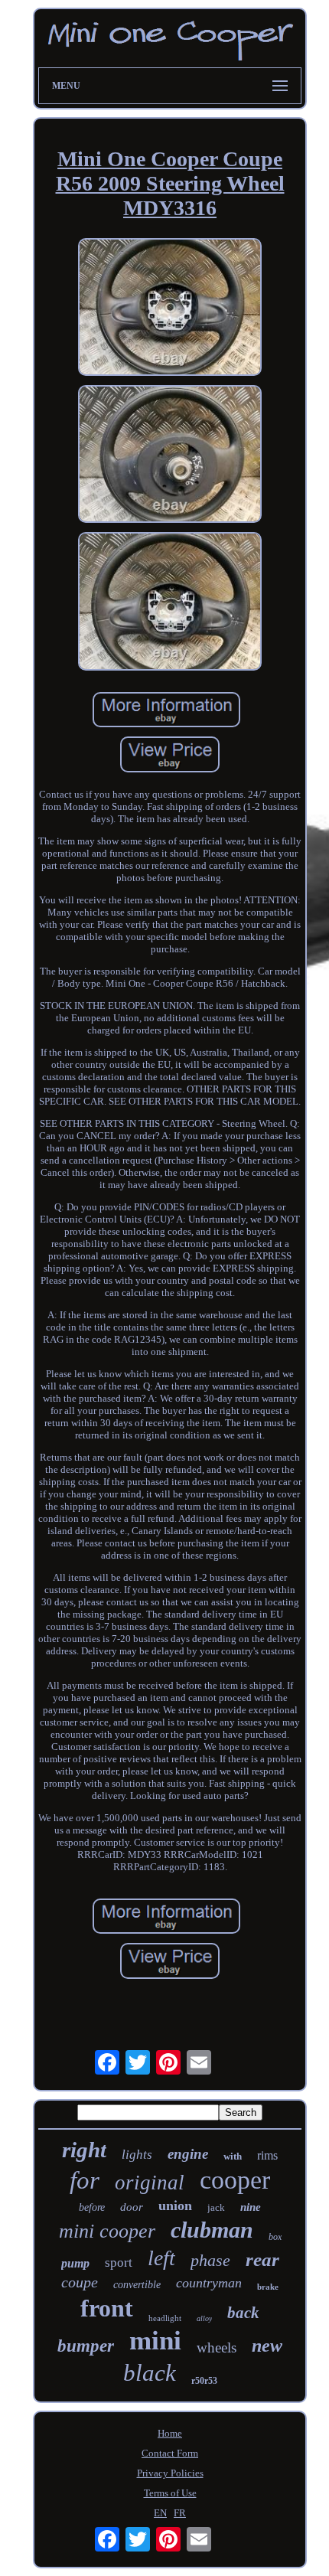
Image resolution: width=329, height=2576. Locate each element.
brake (268, 2287)
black (150, 2373)
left (161, 2258)
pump (75, 2263)
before (92, 2207)
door (132, 2207)
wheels (217, 2347)
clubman (212, 2230)
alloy (204, 2318)
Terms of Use (170, 2493)
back (243, 2313)
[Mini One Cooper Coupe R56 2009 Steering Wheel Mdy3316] (170, 309)
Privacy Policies (170, 2473)
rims (267, 2155)
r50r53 (204, 2381)
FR (180, 2513)
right (84, 2150)
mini (155, 2341)
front (107, 2308)
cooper (235, 2180)
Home (170, 2433)
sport (119, 2263)
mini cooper (107, 2231)
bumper (86, 2346)
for (85, 2180)
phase (210, 2260)
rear (262, 2259)
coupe (80, 2282)
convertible (137, 2285)
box (275, 2237)
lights (137, 2155)
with (233, 2156)
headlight (165, 2318)
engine (188, 2154)
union (175, 2205)
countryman (209, 2283)
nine (251, 2207)
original (150, 2183)
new (267, 2346)
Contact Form (170, 2453)
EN (160, 2513)
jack (216, 2207)
